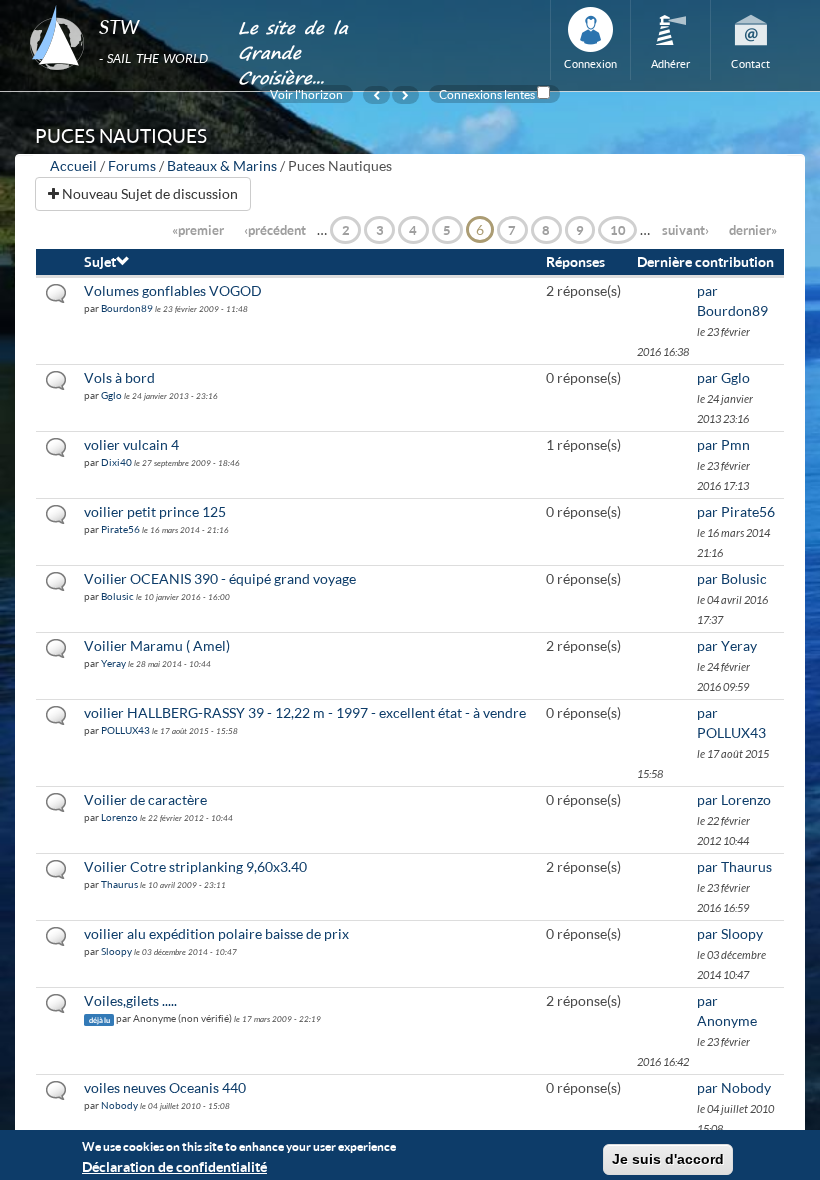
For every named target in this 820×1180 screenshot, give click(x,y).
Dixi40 (116, 462)
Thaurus (119, 884)
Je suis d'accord (668, 1159)
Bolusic (117, 596)
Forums (132, 165)
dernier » (753, 230)
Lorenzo (119, 817)
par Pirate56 (736, 511)
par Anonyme (727, 1010)
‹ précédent (275, 230)
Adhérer (670, 63)
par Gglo (723, 377)
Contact (750, 63)
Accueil (73, 165)
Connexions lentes (487, 94)
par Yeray (727, 645)
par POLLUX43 (731, 722)
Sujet (100, 261)
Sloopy (116, 951)
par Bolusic (732, 578)
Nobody (119, 1105)
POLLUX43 (125, 730)
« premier (198, 230)
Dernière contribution (705, 261)
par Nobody (734, 1087)
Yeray (113, 663)
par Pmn (723, 444)
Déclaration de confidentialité (174, 1166)
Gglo (111, 395)
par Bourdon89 (732, 300)
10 (618, 230)
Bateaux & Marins (222, 165)
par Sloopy (730, 933)
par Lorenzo (734, 799)
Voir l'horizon (306, 94)
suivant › (685, 230)
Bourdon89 (127, 308)
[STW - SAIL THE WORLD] (121, 6)
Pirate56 (120, 529)
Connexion (590, 63)
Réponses (575, 261)
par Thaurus (734, 866)
